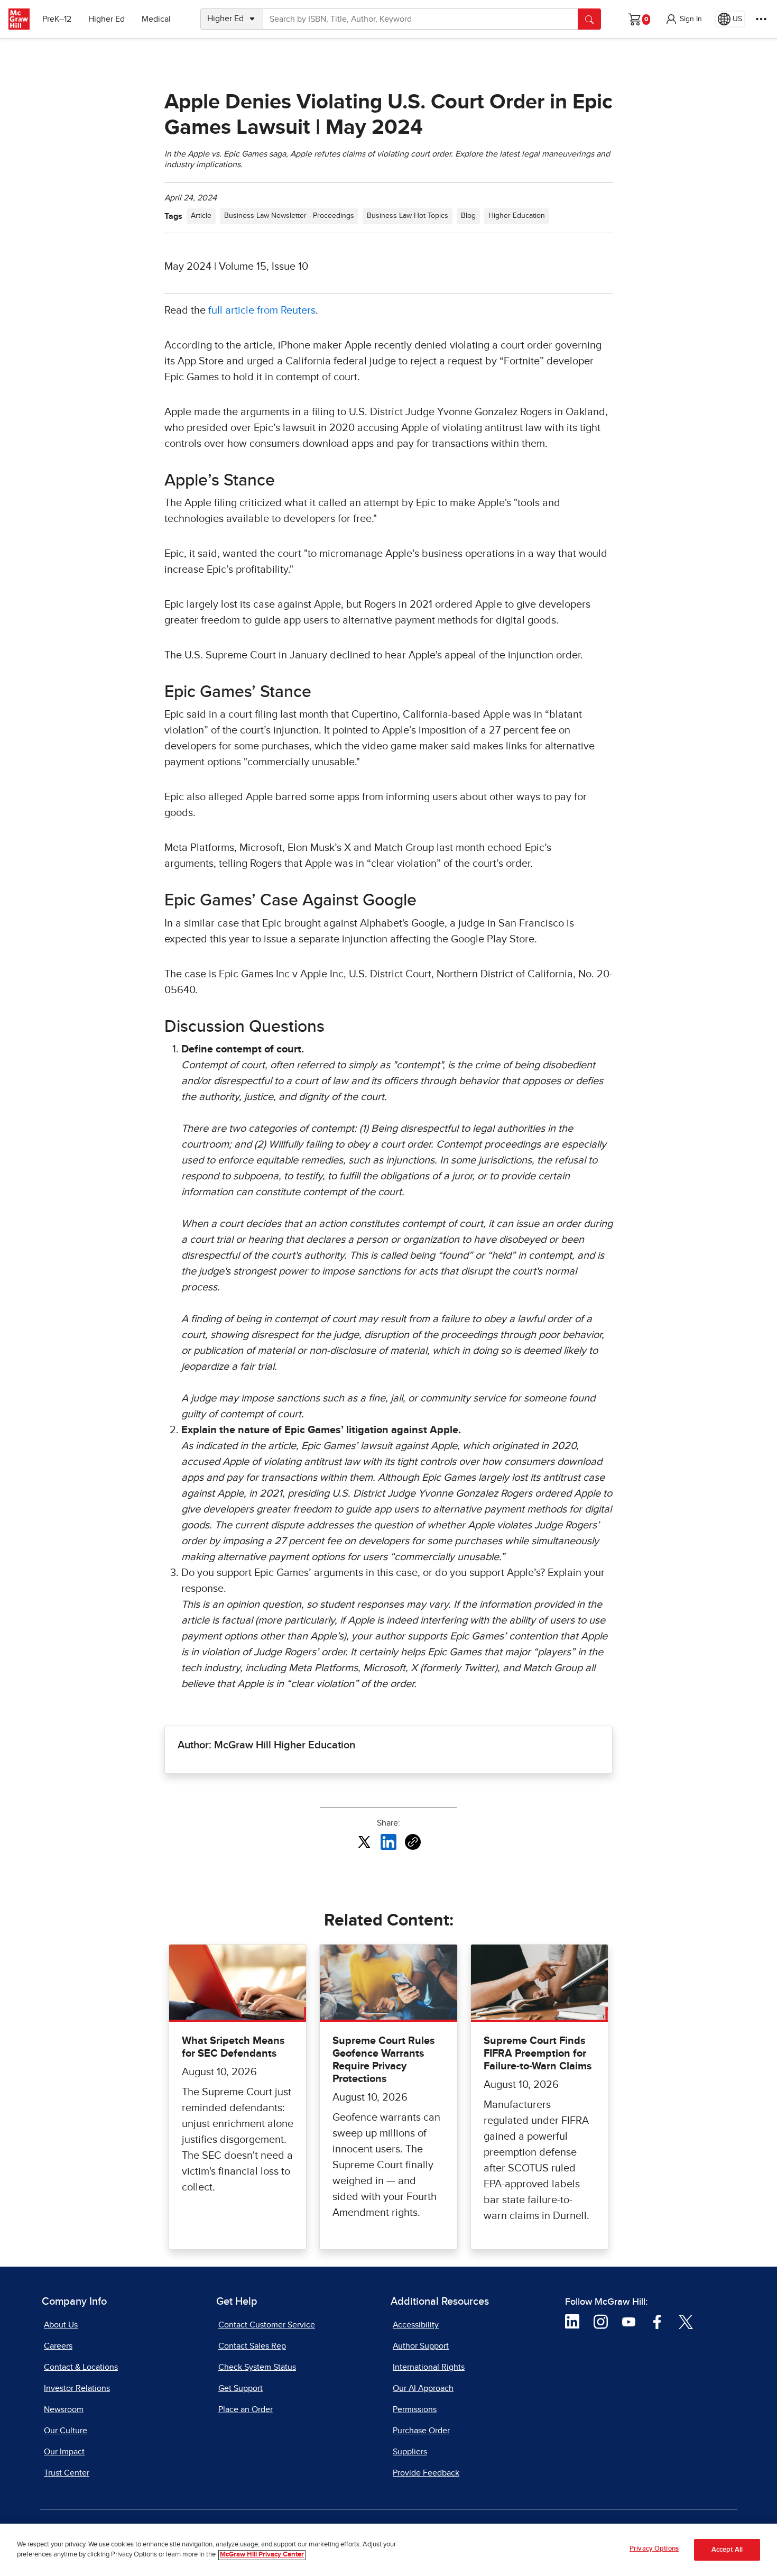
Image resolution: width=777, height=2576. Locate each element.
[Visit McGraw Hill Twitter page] (686, 2321)
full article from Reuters (262, 310)
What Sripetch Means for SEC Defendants (233, 2047)
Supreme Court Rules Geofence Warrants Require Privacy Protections (384, 2060)
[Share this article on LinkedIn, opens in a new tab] (388, 1841)
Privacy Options (654, 2549)
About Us (61, 2325)
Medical (156, 19)
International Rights (429, 2367)
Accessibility (416, 2325)
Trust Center (67, 2473)
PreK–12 (57, 19)
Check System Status (257, 2367)
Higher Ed (107, 19)
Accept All (727, 2550)
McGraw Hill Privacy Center (262, 2555)
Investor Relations (77, 2388)
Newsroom (64, 2409)
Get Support (240, 2388)
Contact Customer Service (267, 2325)
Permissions (415, 2409)
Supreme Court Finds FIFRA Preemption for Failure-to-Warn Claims (538, 2054)
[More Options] (761, 19)
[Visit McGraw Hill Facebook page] (657, 2321)
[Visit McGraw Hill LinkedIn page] (572, 2321)
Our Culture (66, 2431)
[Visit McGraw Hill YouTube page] (629, 2321)
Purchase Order (421, 2431)
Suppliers (410, 2452)
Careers (58, 2346)
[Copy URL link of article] (413, 1842)
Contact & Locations (81, 2367)
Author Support (421, 2346)
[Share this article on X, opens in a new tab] (364, 1841)
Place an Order (246, 2409)
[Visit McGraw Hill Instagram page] (601, 2321)
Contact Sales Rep (252, 2346)
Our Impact (64, 2452)
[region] (388, 2550)
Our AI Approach (423, 2388)
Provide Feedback (426, 2473)
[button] (683, 19)
